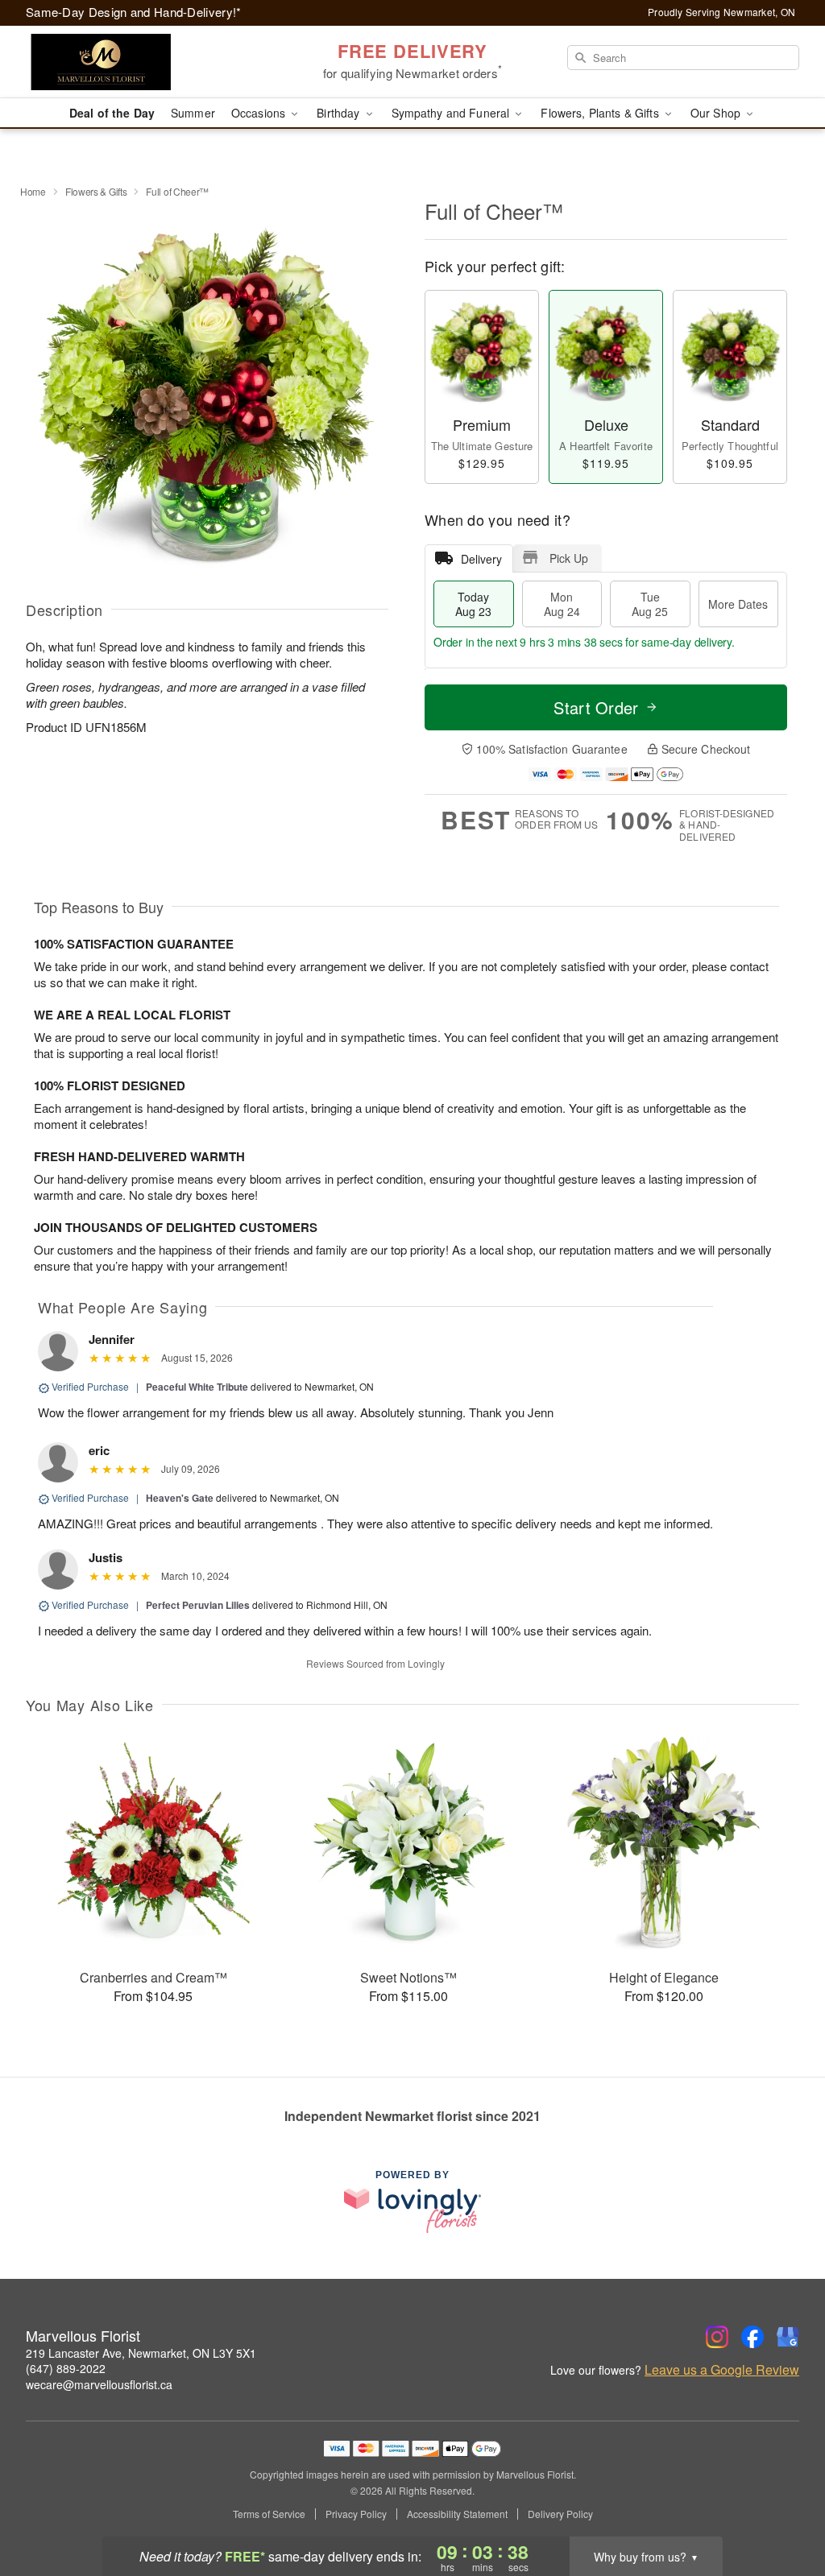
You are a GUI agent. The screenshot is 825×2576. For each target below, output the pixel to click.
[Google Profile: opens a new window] (788, 2337)
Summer (193, 113)
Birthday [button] (340, 113)
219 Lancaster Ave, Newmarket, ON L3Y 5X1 (141, 2353)
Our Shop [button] (717, 113)
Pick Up (569, 558)
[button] (783, 2508)
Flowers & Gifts (96, 191)
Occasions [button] (260, 113)
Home (33, 191)
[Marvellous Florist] (142, 62)
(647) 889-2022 (66, 2368)
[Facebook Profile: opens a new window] (752, 2337)
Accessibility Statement (457, 2514)
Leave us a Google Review (722, 2370)
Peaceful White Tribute (197, 1387)
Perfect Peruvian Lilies (198, 1605)
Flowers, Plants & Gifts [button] (601, 113)
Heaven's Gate (180, 1498)
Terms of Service (269, 2514)
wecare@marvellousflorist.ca (99, 2384)
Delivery (481, 559)
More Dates (738, 604)
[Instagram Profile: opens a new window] (717, 2337)
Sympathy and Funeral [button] (452, 113)
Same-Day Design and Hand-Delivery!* (134, 12)
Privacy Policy (356, 2514)
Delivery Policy (560, 2514)
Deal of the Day (112, 113)
